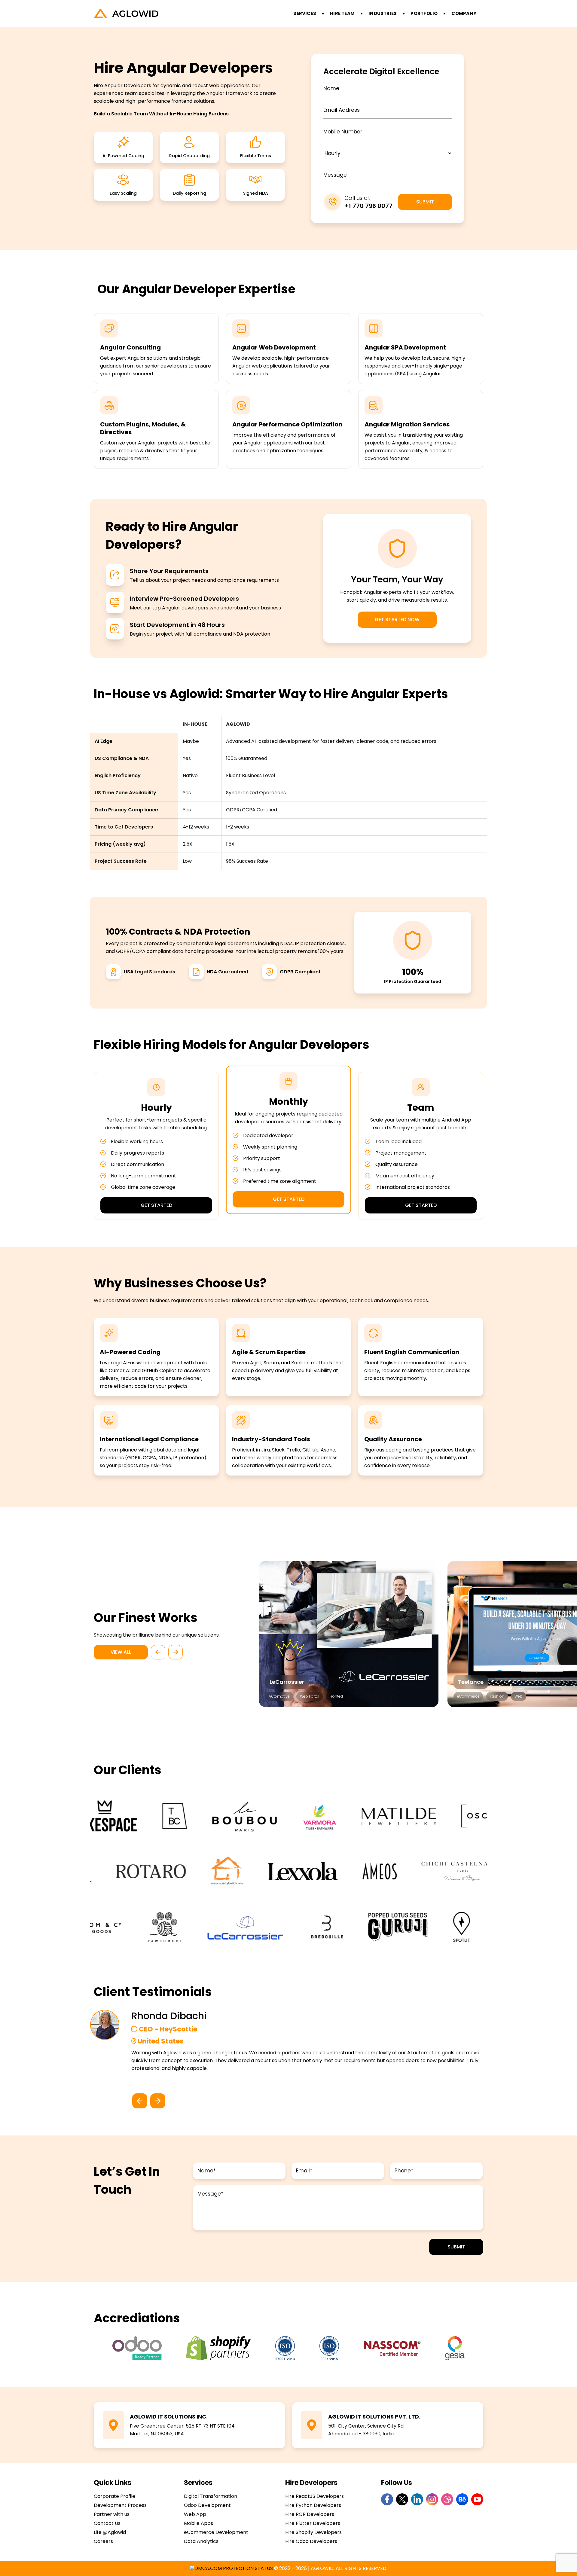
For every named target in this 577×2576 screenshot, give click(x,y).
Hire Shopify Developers (313, 2532)
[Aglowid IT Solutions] (192, 14)
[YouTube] (477, 2499)
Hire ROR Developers (310, 2514)
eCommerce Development (216, 2532)
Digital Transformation (211, 2496)
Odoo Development (207, 2505)
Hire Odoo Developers (311, 2541)
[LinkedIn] (417, 2499)
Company (464, 13)
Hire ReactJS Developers (314, 2496)
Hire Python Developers (313, 2505)
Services (305, 13)
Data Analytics (201, 2541)
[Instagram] (432, 2499)
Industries (383, 13)
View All (121, 1652)
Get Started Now (397, 620)
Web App (195, 2514)
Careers (103, 2541)
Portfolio (424, 13)
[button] (158, 1652)
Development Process (120, 2505)
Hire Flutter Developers (313, 2523)
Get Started (156, 1205)
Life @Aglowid (110, 2532)
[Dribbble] (447, 2499)
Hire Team (342, 13)
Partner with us (112, 2514)
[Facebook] (387, 2499)
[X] (402, 2499)
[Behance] (462, 2499)
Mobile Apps (198, 2523)
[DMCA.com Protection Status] (231, 2568)
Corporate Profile (114, 2496)
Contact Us (107, 2523)
